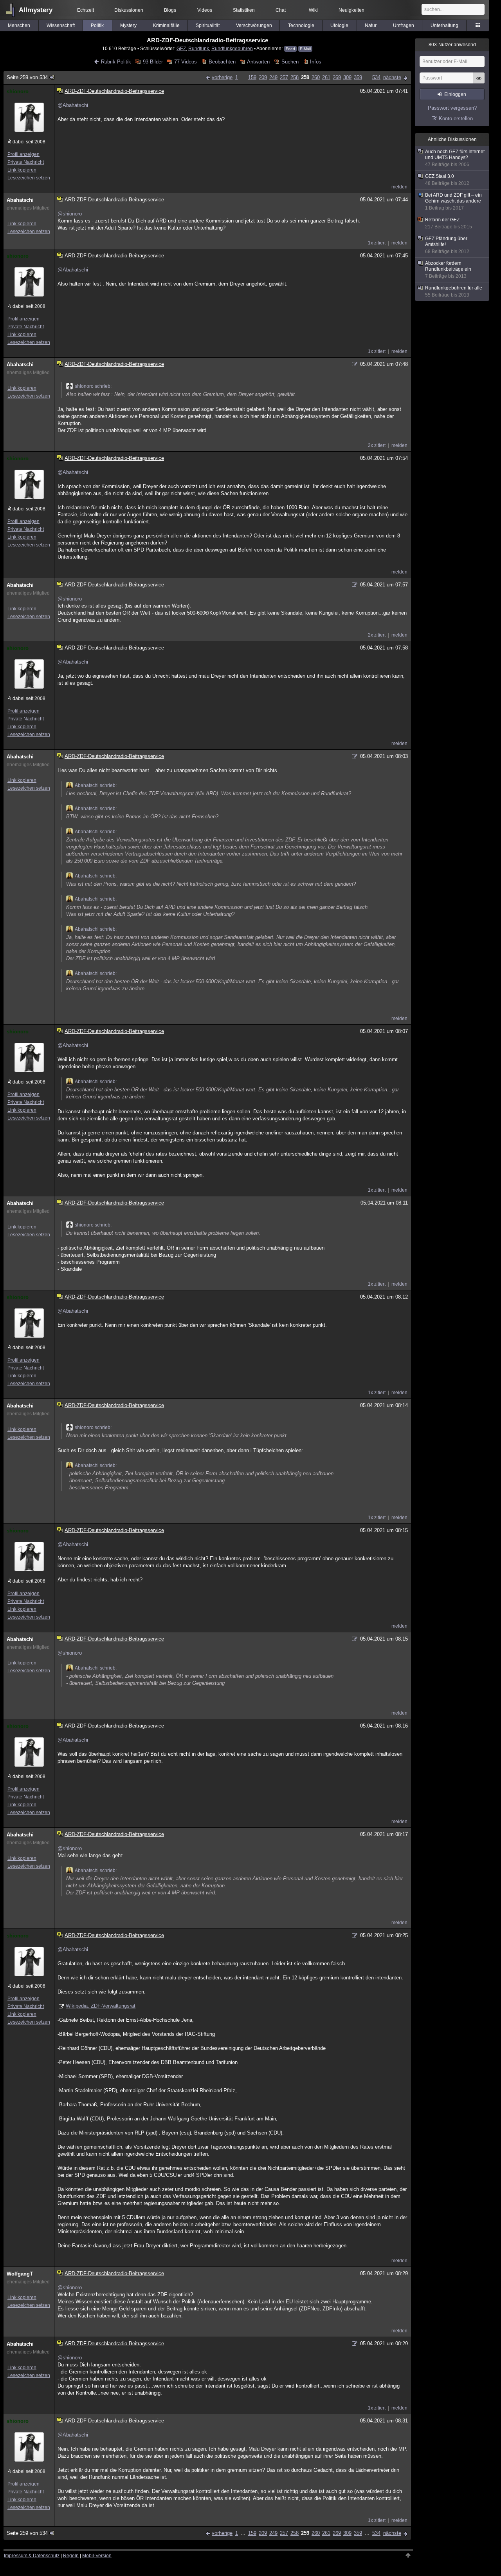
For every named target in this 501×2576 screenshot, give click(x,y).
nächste (392, 77)
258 (295, 77)
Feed (290, 49)
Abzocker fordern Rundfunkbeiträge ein (448, 270)
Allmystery (36, 10)
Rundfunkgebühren (232, 48)
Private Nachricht (26, 162)
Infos (316, 62)
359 (358, 77)
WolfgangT (20, 2274)
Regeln (71, 2556)
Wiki (313, 10)
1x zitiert (377, 243)
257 (284, 77)
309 (347, 77)
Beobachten (222, 62)
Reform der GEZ (449, 223)
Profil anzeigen (23, 154)
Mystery (128, 25)
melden (399, 187)
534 (376, 77)
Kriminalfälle (166, 25)
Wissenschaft (61, 25)
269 (337, 77)
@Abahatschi (73, 105)
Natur (371, 25)
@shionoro (70, 214)
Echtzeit (86, 10)
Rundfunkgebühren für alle (454, 291)
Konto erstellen (456, 118)
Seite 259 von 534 (27, 77)
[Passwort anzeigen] (479, 82)
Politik (97, 25)
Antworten (258, 62)
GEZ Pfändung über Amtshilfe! (447, 245)
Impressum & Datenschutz (32, 2556)
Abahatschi (20, 200)
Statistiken (244, 10)
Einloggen (455, 94)
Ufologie (339, 25)
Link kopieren (22, 170)
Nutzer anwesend (452, 45)
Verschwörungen (254, 25)
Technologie (301, 25)
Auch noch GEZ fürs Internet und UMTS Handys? (455, 158)
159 (252, 77)
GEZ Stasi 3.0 (447, 180)
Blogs (170, 10)
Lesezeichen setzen (29, 178)
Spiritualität (208, 25)
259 (305, 77)
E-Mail (305, 49)
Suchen (290, 62)
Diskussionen (129, 10)
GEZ (181, 48)
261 (326, 77)
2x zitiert (377, 635)
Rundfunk (199, 48)
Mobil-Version (97, 2556)
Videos (205, 10)
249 (273, 77)
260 (316, 77)
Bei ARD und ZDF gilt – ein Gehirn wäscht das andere (453, 202)
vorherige (222, 77)
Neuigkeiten (351, 10)
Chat (281, 10)
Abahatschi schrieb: (96, 785)
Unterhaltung (444, 25)
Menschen (19, 25)
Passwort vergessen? (452, 108)
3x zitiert (377, 445)
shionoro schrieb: (93, 386)
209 (263, 77)
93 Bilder (153, 62)
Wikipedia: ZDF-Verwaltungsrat (101, 2006)
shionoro (18, 91)
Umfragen (404, 25)
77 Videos (186, 62)
